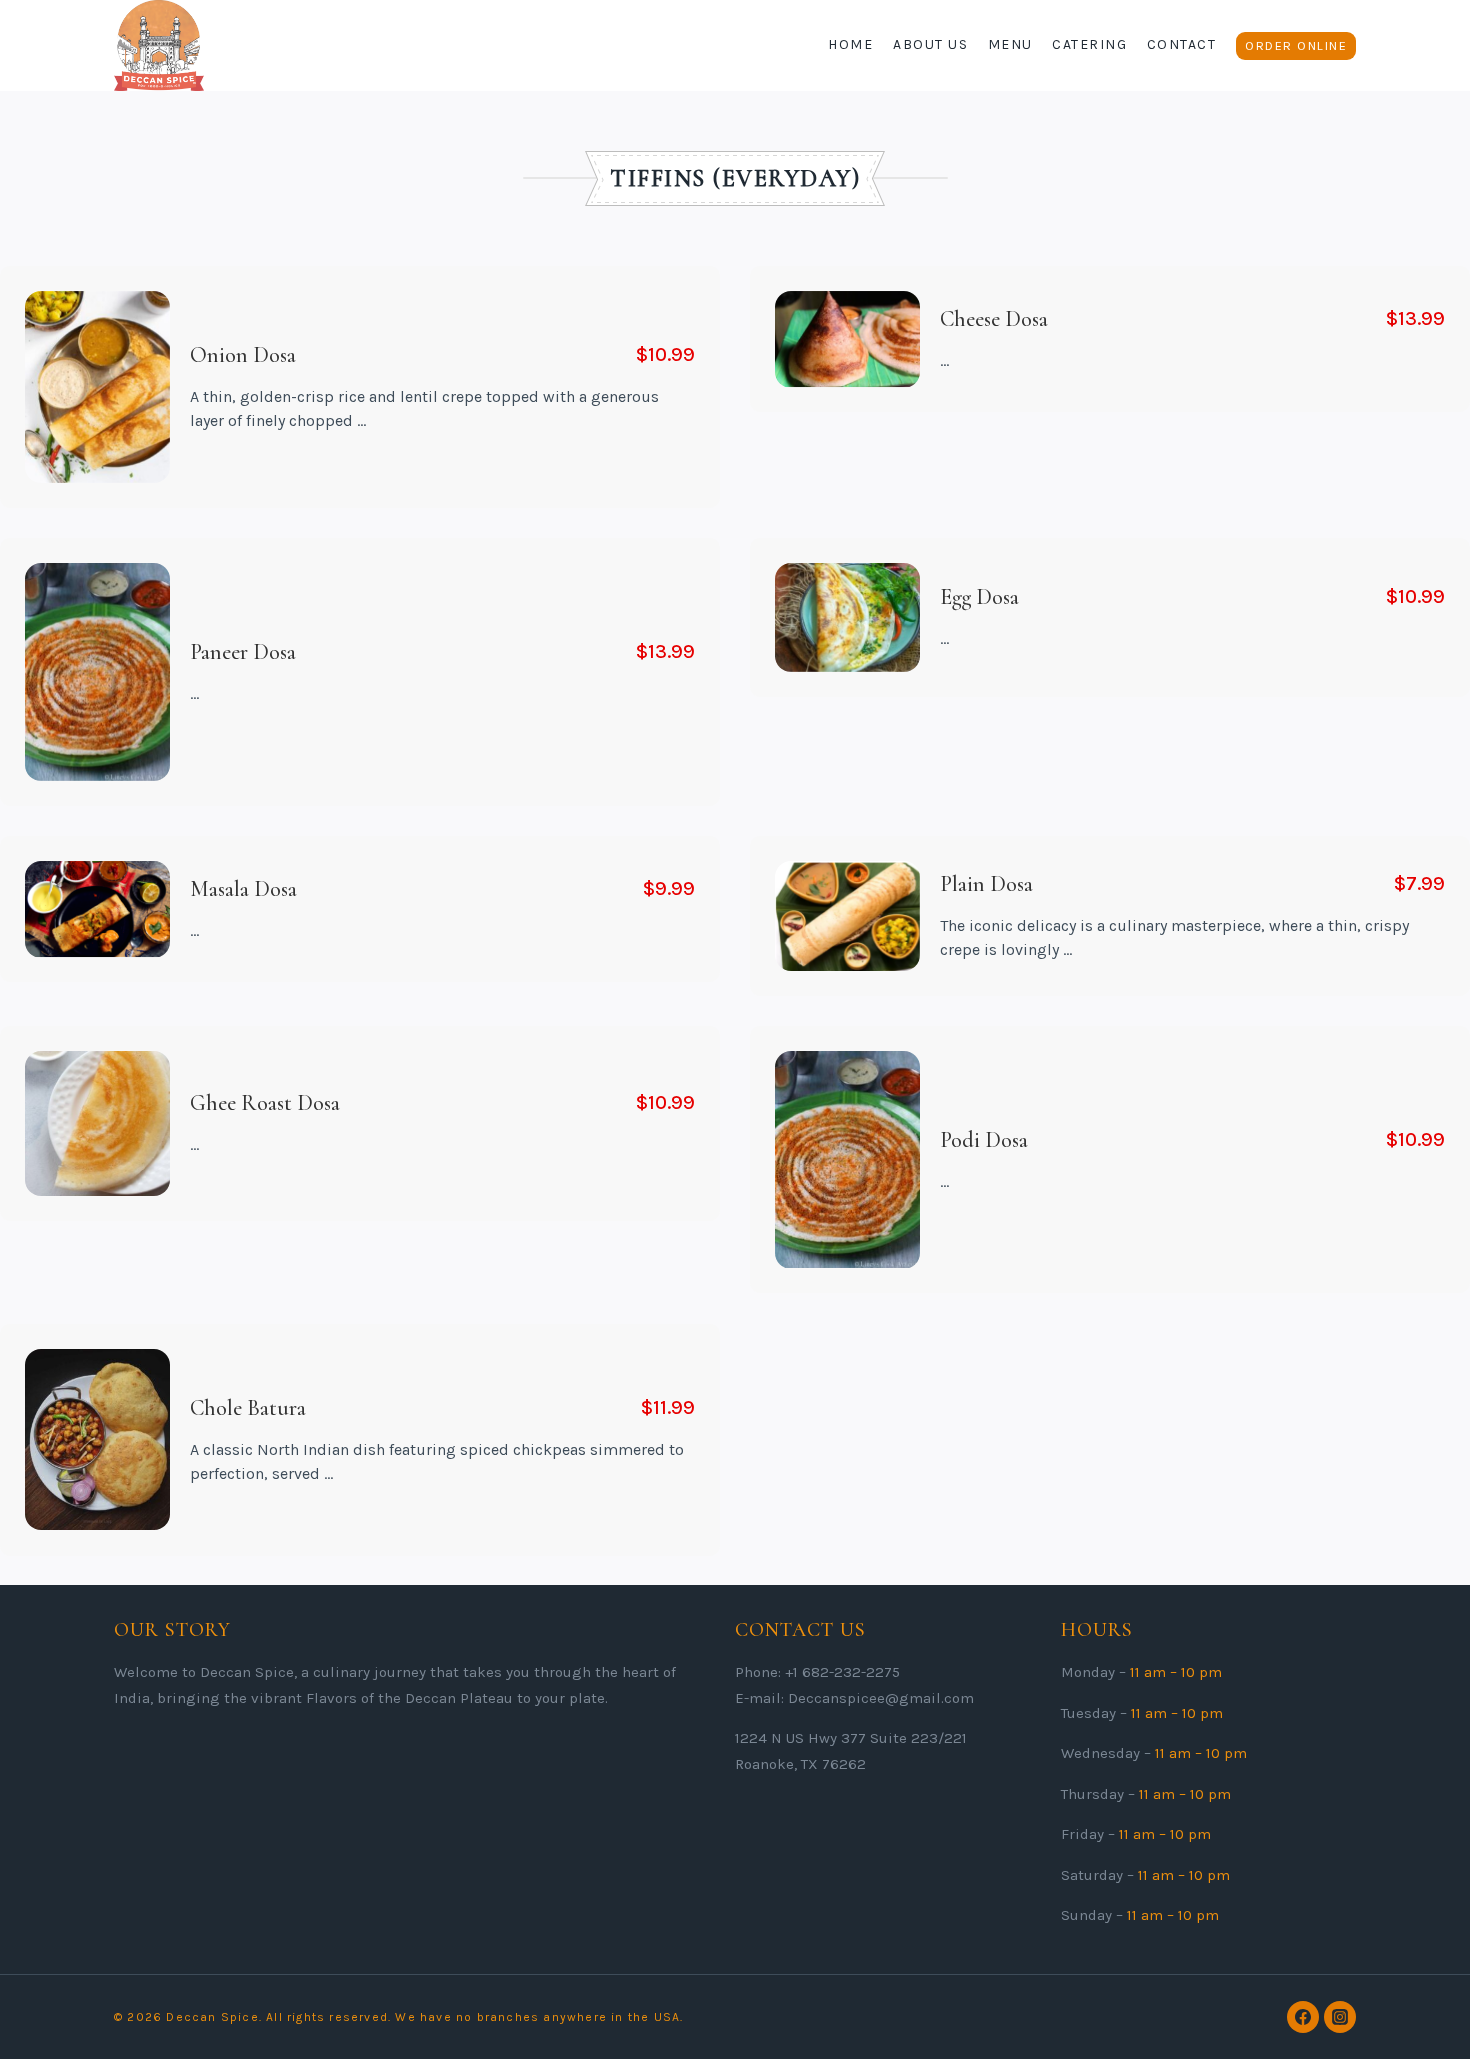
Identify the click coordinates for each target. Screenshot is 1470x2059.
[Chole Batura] (97, 1439)
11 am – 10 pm (1176, 1672)
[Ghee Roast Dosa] (97, 1123)
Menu (1010, 44)
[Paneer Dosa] (97, 672)
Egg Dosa (979, 598)
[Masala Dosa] (97, 909)
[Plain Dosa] (847, 916)
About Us (930, 44)
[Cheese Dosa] (847, 339)
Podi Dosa (984, 1140)
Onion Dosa (243, 355)
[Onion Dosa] (97, 387)
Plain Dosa (986, 884)
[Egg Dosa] (847, 617)
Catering (1089, 44)
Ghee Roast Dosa (265, 1104)
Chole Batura (248, 1407)
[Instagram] (1340, 2017)
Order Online (1296, 45)
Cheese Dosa (994, 319)
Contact (1182, 44)
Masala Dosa (243, 889)
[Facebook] (1303, 2017)
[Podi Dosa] (847, 1160)
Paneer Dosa (243, 652)
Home (850, 44)
